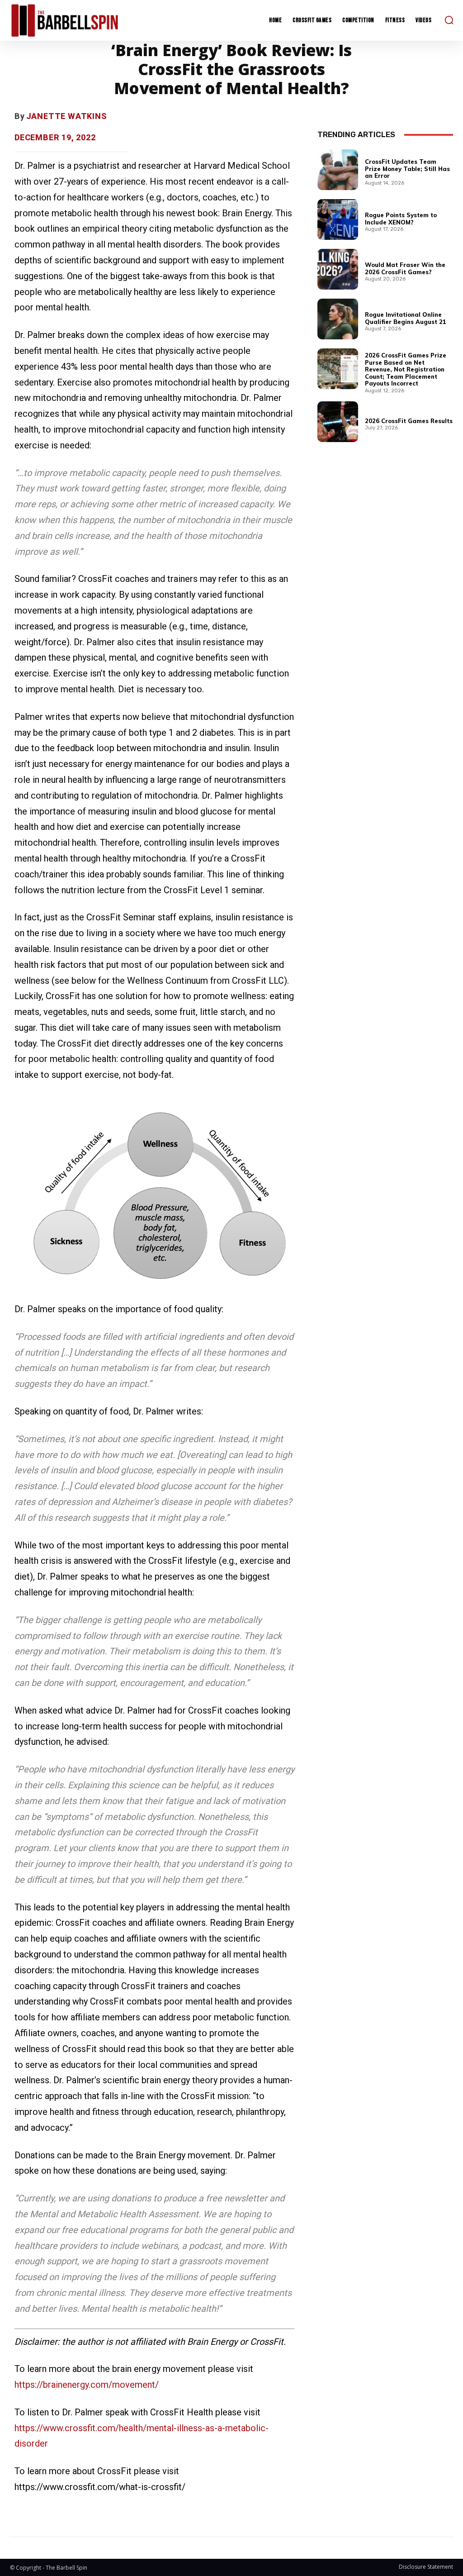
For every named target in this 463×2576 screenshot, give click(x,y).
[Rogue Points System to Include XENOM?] (338, 219)
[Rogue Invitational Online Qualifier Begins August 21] (338, 319)
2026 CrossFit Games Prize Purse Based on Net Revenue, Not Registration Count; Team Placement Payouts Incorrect (406, 369)
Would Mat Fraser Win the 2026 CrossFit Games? (405, 268)
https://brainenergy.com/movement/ (87, 2385)
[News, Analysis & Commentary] (65, 20)
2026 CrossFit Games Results (409, 421)
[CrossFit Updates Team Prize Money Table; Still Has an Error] (338, 170)
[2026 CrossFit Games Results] (338, 422)
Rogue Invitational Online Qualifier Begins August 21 (406, 318)
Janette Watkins (67, 116)
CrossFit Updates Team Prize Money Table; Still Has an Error (407, 169)
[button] (449, 20)
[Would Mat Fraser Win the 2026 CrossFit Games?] (338, 269)
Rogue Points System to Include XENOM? (401, 219)
